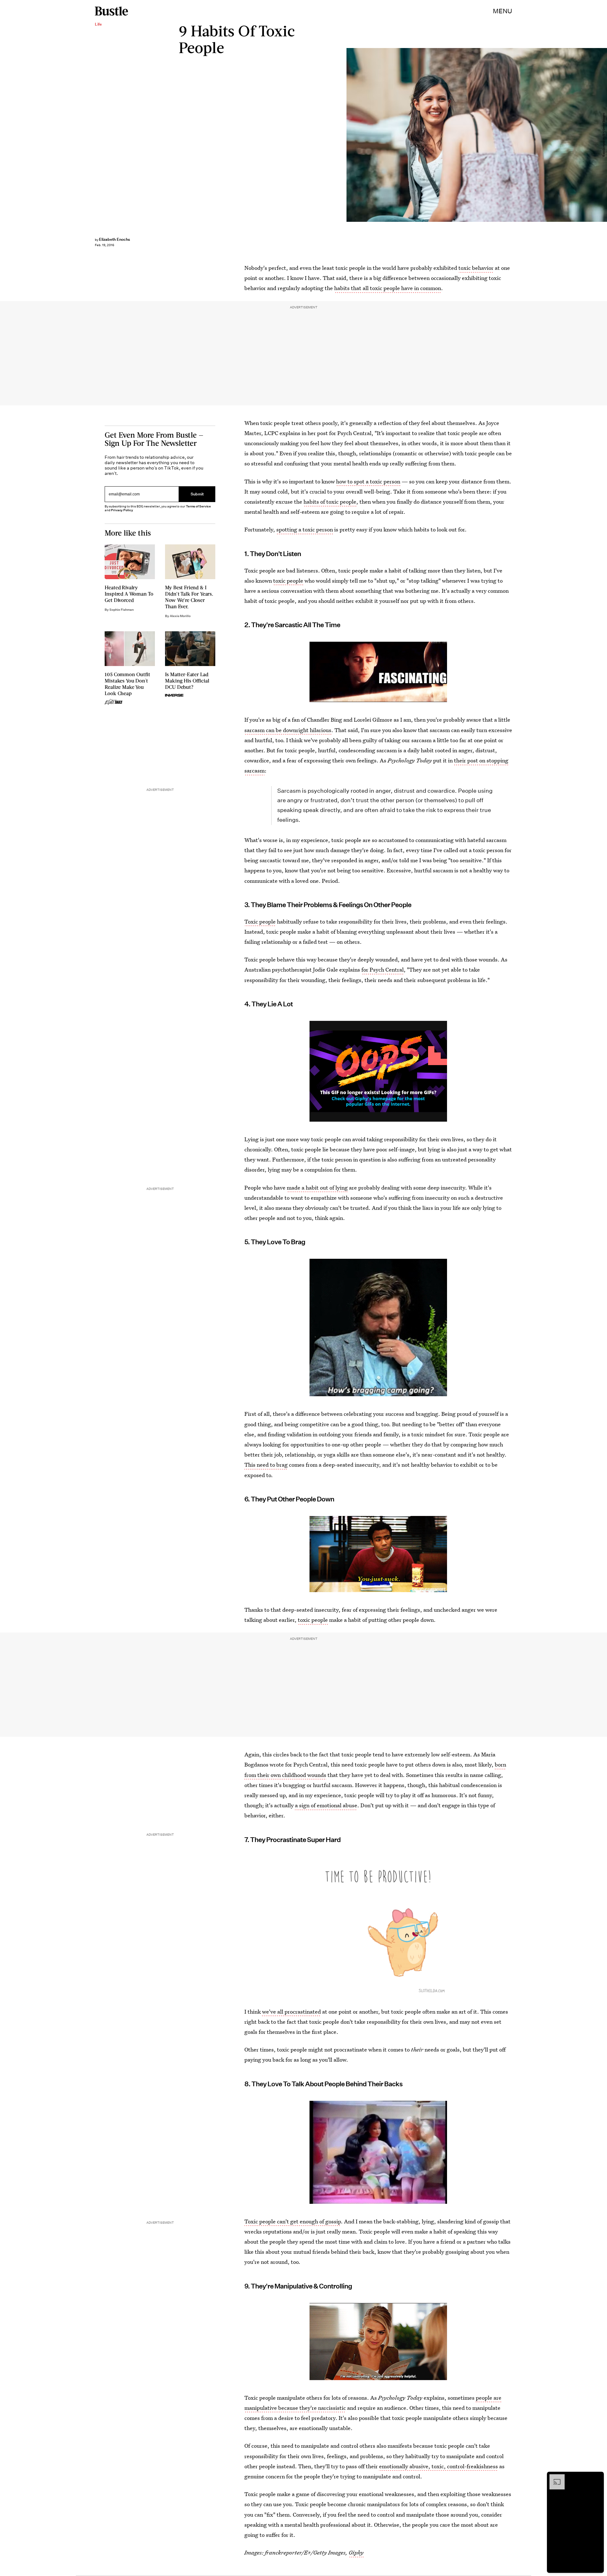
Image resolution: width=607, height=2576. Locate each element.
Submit (197, 494)
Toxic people (260, 921)
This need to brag (266, 1465)
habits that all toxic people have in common (388, 288)
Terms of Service (198, 506)
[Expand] (554, 2477)
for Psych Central (383, 970)
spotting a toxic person (305, 529)
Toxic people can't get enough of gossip (293, 2221)
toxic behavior (476, 268)
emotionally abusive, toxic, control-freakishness (438, 2466)
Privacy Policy (122, 510)
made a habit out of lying (317, 1188)
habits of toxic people (330, 502)
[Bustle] (111, 11)
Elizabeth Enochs (114, 239)
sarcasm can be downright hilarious (288, 730)
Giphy (356, 2552)
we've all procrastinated (291, 2012)
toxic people (288, 581)
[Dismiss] (597, 2477)
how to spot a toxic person (368, 481)
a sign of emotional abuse (326, 1805)
